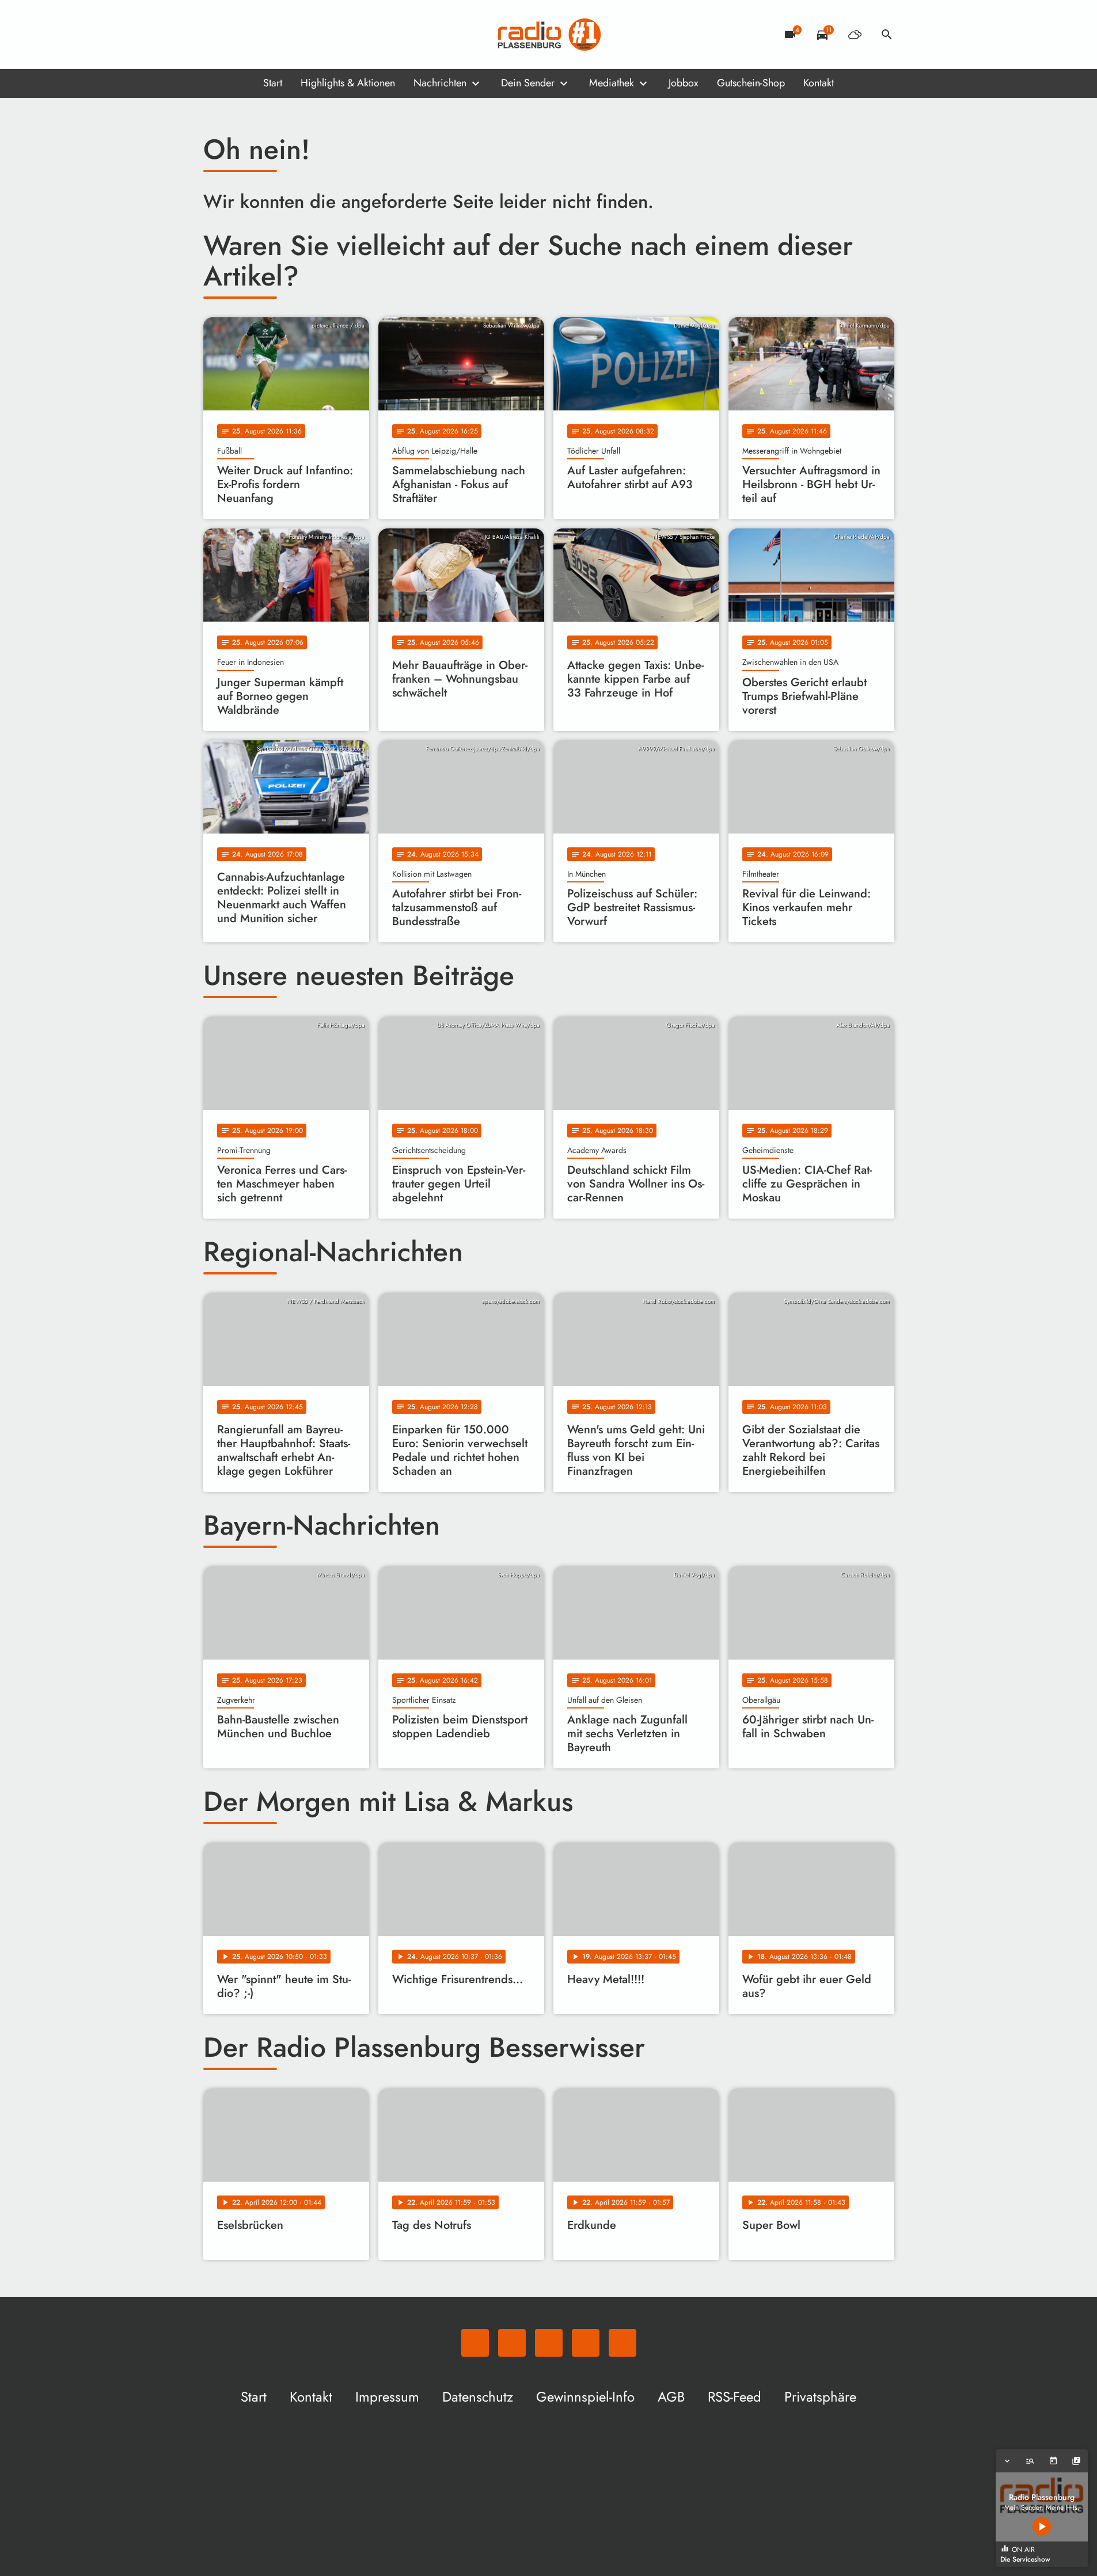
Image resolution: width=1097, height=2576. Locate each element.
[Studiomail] (284, 35)
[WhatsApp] (215, 35)
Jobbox (684, 83)
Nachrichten (440, 83)
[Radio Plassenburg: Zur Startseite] (549, 35)
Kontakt (819, 83)
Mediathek (612, 83)
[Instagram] (261, 35)
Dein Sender (528, 83)
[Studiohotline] (307, 35)
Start (273, 83)
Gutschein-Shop (751, 83)
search (887, 35)
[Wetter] (855, 35)
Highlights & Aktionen (348, 83)
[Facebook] (238, 35)
